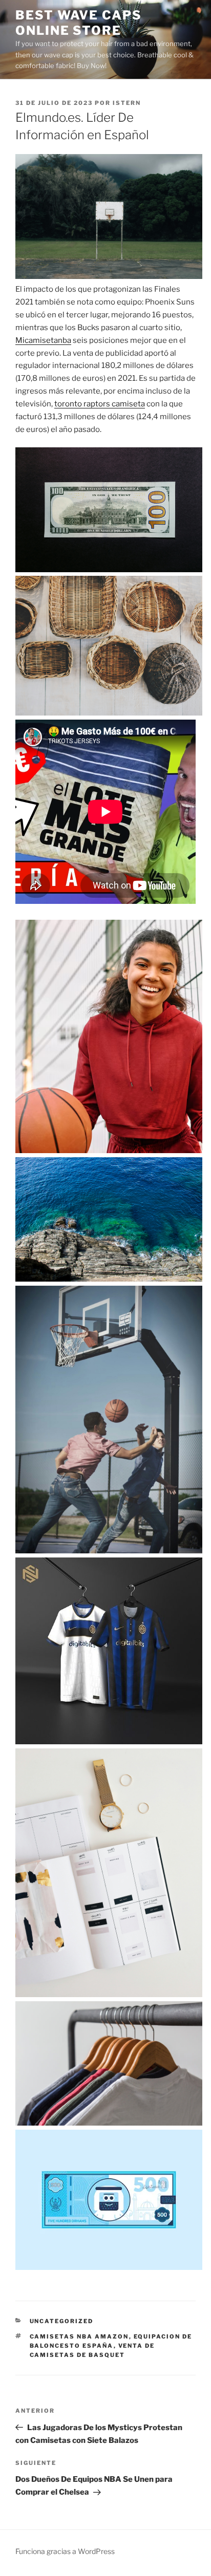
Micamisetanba (43, 340)
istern (127, 103)
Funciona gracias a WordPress (65, 2551)
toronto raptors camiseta (100, 404)
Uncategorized (62, 2321)
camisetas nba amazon (79, 2336)
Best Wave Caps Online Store (79, 23)
